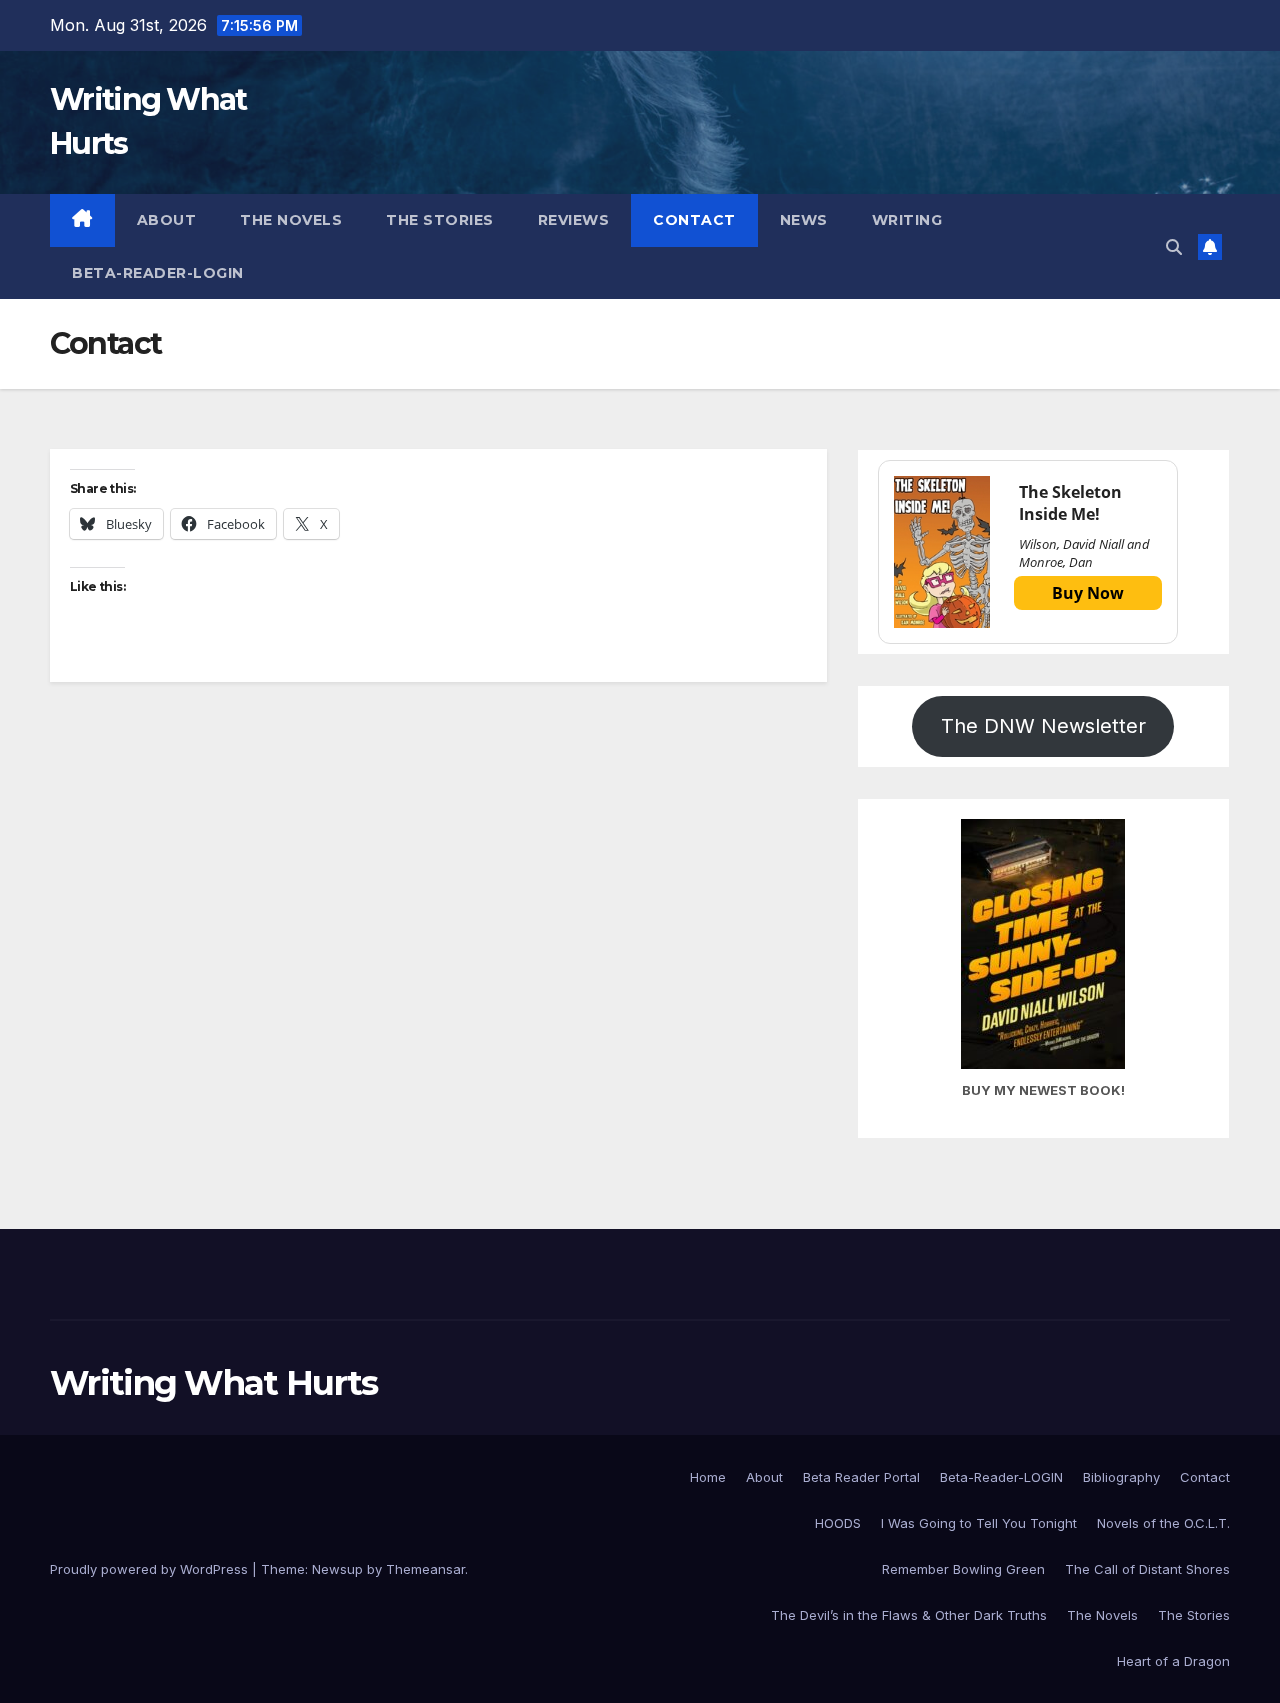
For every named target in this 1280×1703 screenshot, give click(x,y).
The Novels (291, 220)
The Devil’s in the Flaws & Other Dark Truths (909, 1615)
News (804, 220)
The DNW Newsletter (1043, 726)
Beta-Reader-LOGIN (158, 273)
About (167, 220)
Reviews (574, 220)
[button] (1174, 247)
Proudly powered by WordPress (151, 1569)
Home (708, 1477)
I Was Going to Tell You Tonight (979, 1523)
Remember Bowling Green (963, 1569)
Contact (694, 220)
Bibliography (1121, 1477)
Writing (907, 220)
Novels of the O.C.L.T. (1163, 1523)
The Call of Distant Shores (1147, 1569)
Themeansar (425, 1569)
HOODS (838, 1523)
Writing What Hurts (213, 1383)
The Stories (440, 220)
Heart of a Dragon (1173, 1661)
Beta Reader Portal (861, 1477)
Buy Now (1088, 593)
